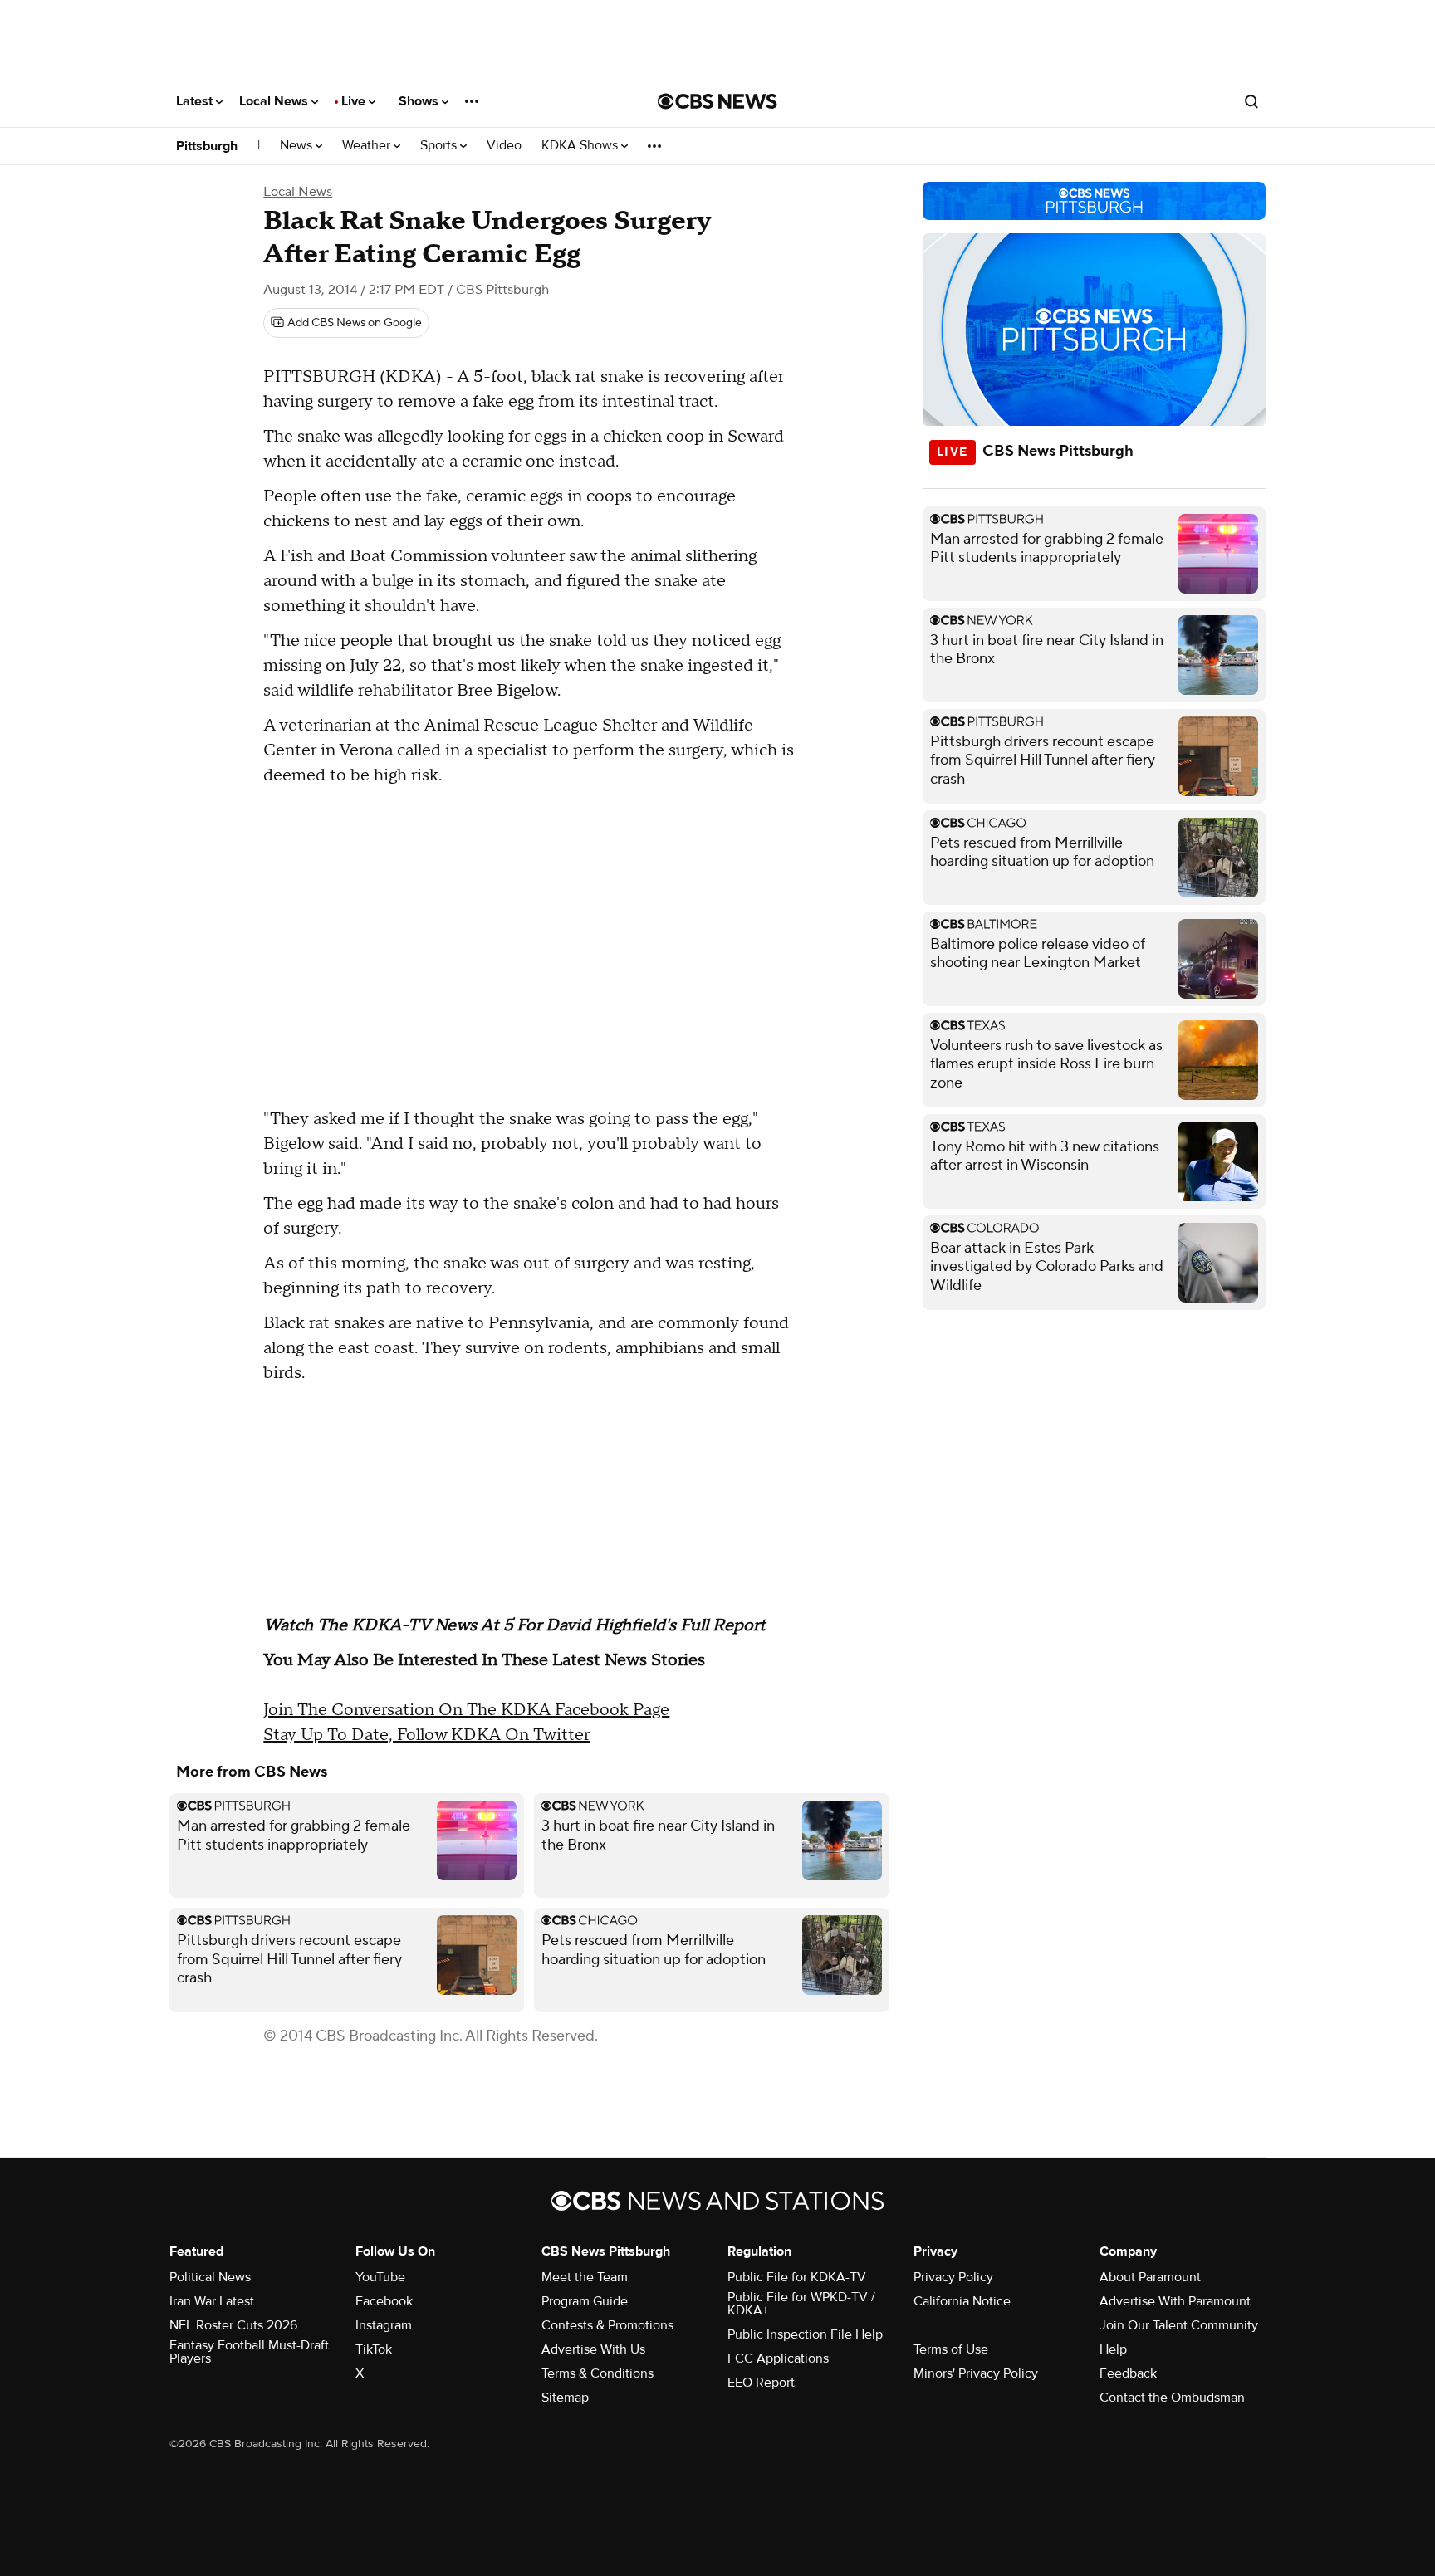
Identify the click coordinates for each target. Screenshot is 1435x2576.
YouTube (380, 2277)
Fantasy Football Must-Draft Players (249, 2352)
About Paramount (1150, 2277)
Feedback (1128, 2373)
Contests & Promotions (607, 2325)
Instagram (384, 2325)
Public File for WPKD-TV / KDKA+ (801, 2304)
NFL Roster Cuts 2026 (233, 2325)
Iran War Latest (212, 2301)
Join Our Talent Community (1179, 2325)
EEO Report (761, 2383)
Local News (275, 101)
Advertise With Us (593, 2349)
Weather (368, 146)
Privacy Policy (953, 2277)
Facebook (384, 2301)
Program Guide (585, 2301)
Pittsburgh (207, 146)
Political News (210, 2277)
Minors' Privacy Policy (976, 2373)
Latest (196, 101)
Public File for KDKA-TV (797, 2277)
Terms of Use (951, 2349)
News (298, 146)
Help (1113, 2349)
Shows (420, 101)
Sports (440, 146)
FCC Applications (778, 2358)
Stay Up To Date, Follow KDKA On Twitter (426, 1735)
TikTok (374, 2349)
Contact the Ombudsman (1172, 2398)
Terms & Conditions (598, 2373)
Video (504, 146)
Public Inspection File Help (805, 2334)
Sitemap (565, 2398)
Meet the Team (585, 2277)
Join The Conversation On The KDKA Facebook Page (466, 1710)
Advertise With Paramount (1175, 2301)
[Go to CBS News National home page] (717, 101)
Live (355, 101)
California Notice (962, 2301)
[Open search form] (1251, 101)
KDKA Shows (581, 146)
